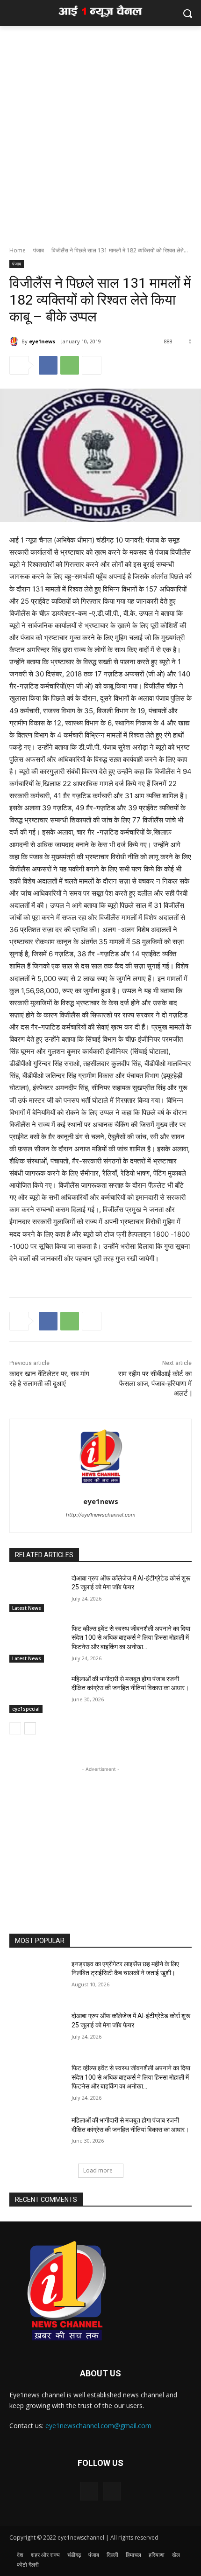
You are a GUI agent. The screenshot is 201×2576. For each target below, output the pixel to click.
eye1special (26, 1709)
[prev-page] (15, 1728)
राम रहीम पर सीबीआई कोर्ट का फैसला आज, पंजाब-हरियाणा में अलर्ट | (155, 1384)
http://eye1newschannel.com (101, 1515)
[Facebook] (48, 365)
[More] (92, 365)
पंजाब (39, 250)
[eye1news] (15, 341)
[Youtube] (112, 2491)
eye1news (42, 341)
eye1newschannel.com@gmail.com (98, 2426)
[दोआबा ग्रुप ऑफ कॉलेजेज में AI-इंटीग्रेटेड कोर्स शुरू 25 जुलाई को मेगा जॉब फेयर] (37, 1593)
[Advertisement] (100, 131)
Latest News (27, 1608)
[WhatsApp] (70, 365)
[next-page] (30, 1728)
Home (18, 250)
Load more (98, 2170)
